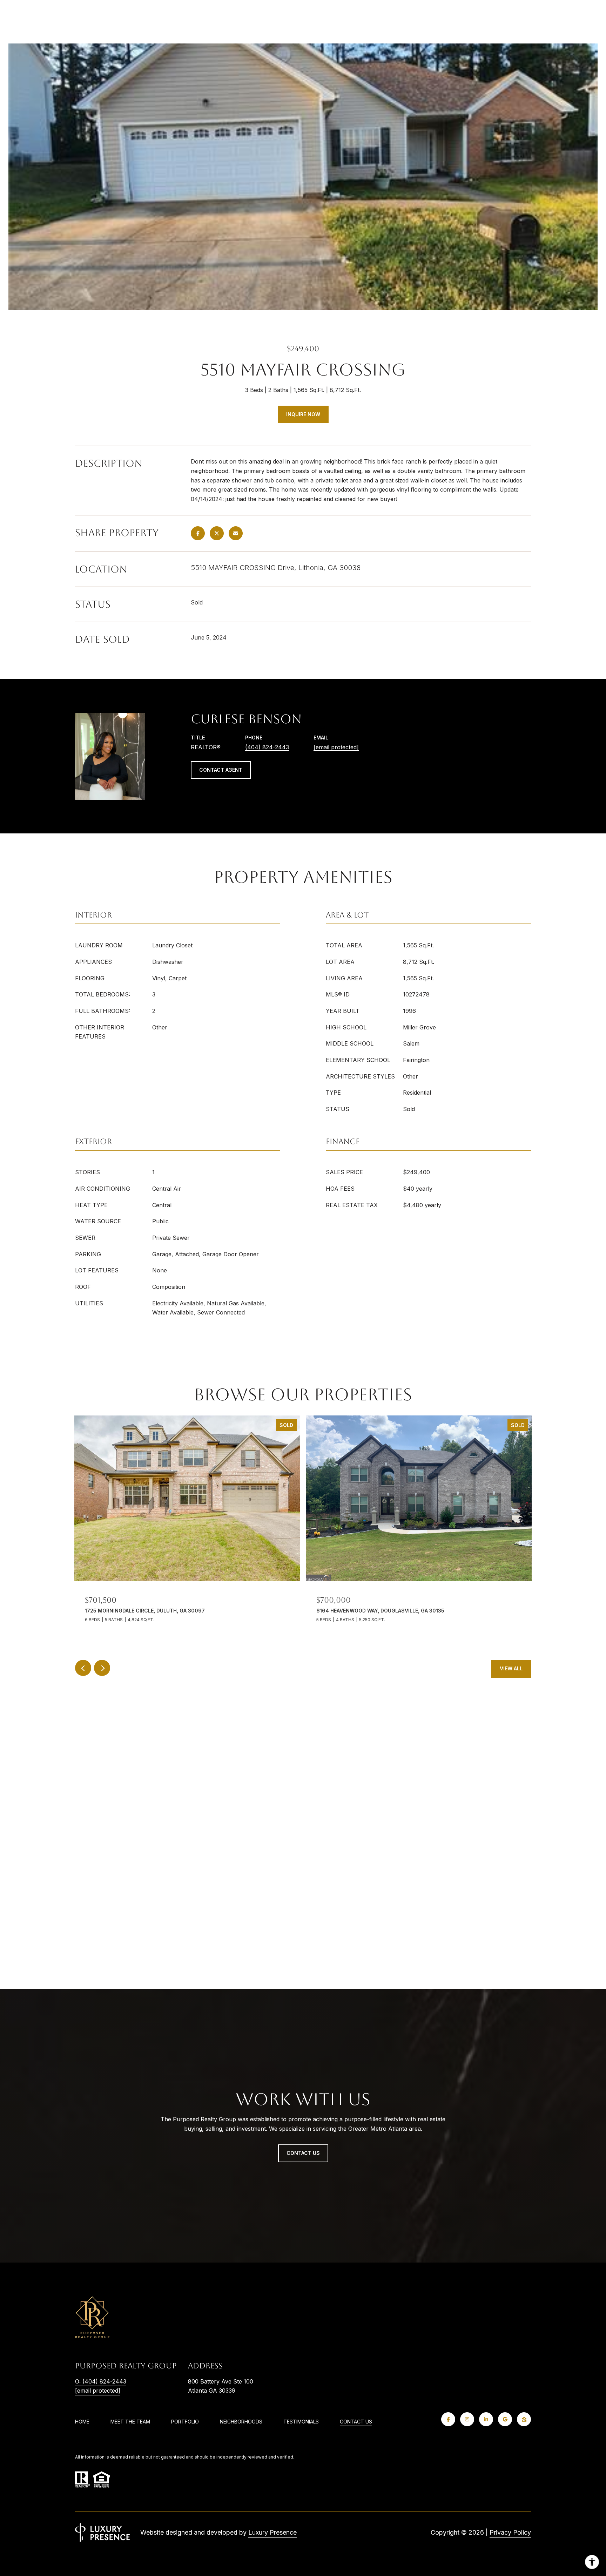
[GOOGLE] (505, 2419)
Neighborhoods (241, 2422)
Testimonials (301, 2422)
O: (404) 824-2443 (101, 2381)
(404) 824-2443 (267, 747)
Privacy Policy (510, 2532)
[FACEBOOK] (448, 2419)
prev (83, 1668)
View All (511, 1668)
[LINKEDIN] (486, 2419)
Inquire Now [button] (303, 414)
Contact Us (356, 2422)
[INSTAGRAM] (467, 2419)
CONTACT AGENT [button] (221, 770)
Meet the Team (130, 2422)
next (102, 1668)
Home (82, 2422)
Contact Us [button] (303, 2153)
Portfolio (185, 2422)
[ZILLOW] (524, 2419)
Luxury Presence (272, 2532)
